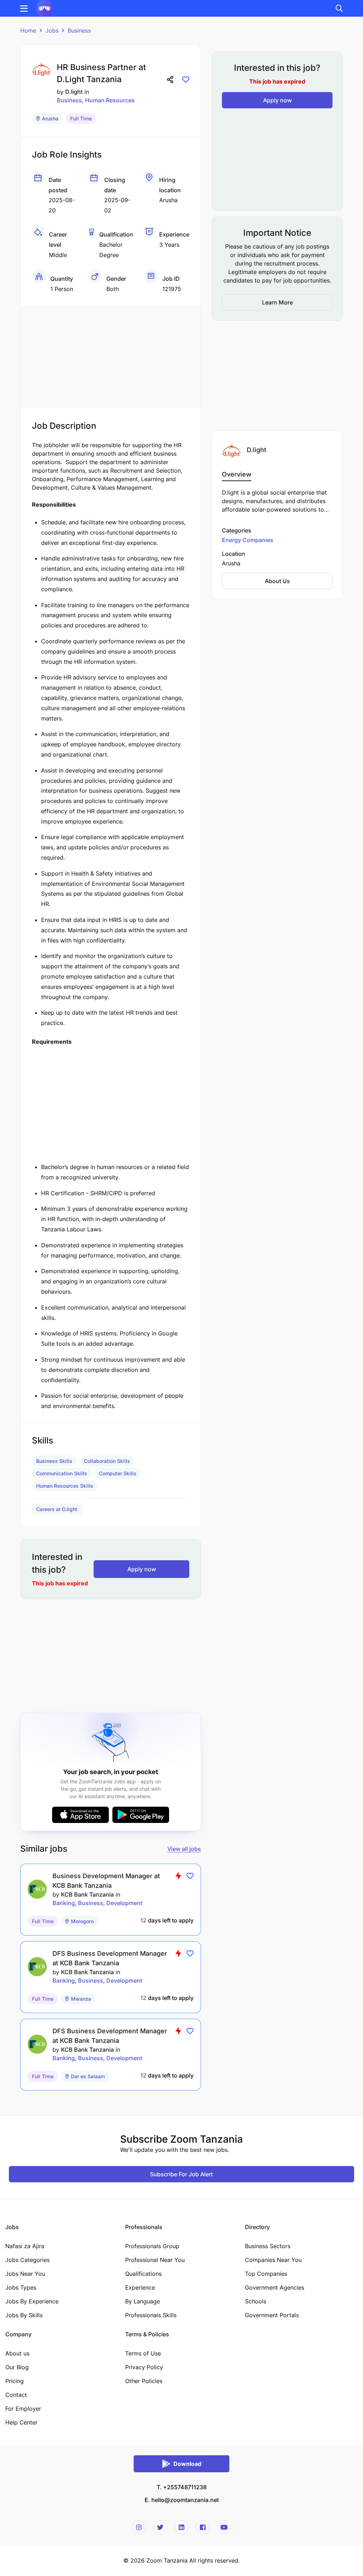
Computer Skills (118, 1473)
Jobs (52, 30)
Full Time (81, 118)
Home (28, 30)
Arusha (50, 118)
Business (79, 30)
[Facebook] (203, 2527)
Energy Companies (248, 540)
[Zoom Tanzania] (44, 8)
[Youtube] (224, 2527)
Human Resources (110, 100)
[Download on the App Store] (80, 1815)
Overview (237, 474)
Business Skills (54, 1461)
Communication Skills (62, 1473)
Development (124, 1903)
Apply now (142, 1569)
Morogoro (82, 1921)
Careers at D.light (57, 1509)
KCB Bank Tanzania (87, 1894)
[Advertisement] (111, 355)
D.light (74, 92)
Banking (64, 1903)
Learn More (277, 302)
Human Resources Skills (65, 1486)
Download (187, 2464)
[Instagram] (139, 2527)
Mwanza (81, 1999)
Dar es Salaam (88, 2076)
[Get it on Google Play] (141, 1815)
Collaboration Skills (107, 1461)
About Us (277, 581)
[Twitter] (160, 2527)
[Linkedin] (181, 2527)
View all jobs (184, 1849)
